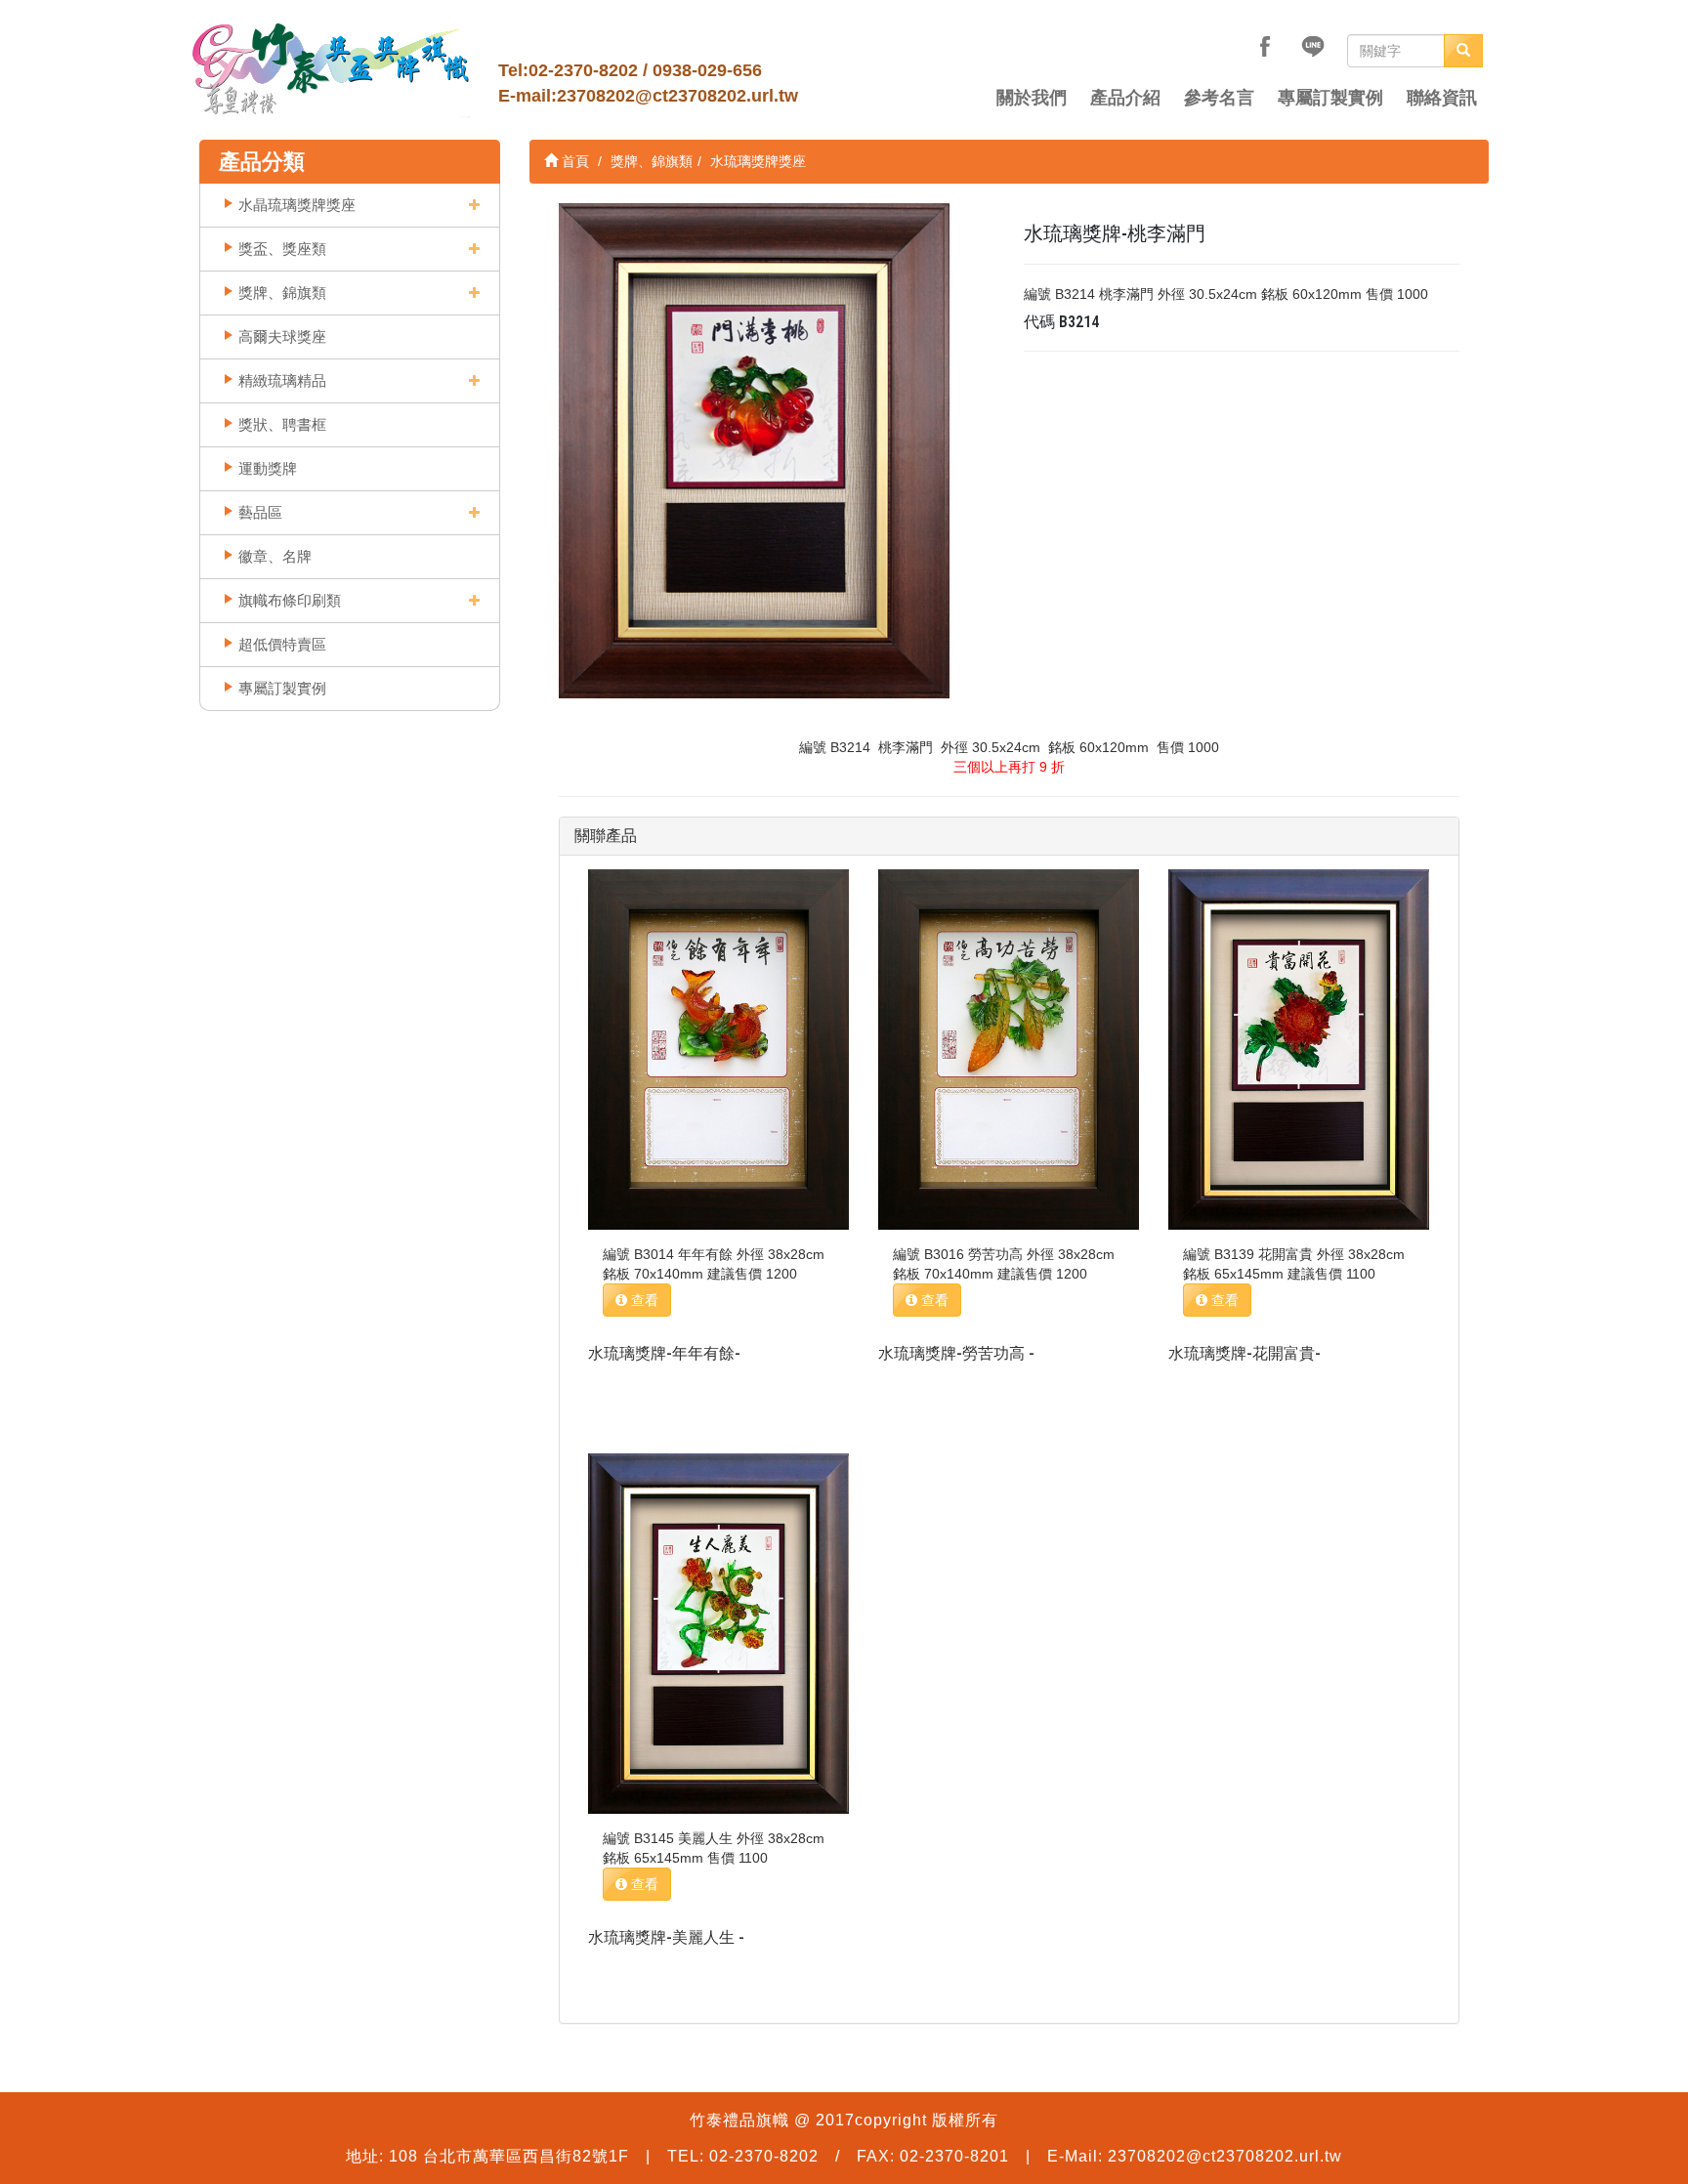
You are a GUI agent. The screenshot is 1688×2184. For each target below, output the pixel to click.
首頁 (573, 161)
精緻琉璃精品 (282, 380)
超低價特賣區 (282, 644)
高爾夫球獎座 (282, 336)
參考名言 (1219, 98)
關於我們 (1032, 98)
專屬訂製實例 (1330, 98)
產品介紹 (1125, 98)
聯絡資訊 (1442, 98)
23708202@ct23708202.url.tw (677, 96)
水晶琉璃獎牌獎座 (297, 205)
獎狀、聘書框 (282, 424)
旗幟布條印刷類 (290, 600)
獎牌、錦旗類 (282, 293)
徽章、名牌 (275, 556)
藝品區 (260, 512)
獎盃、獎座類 (282, 249)
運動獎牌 (268, 468)
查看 (643, 1300)
